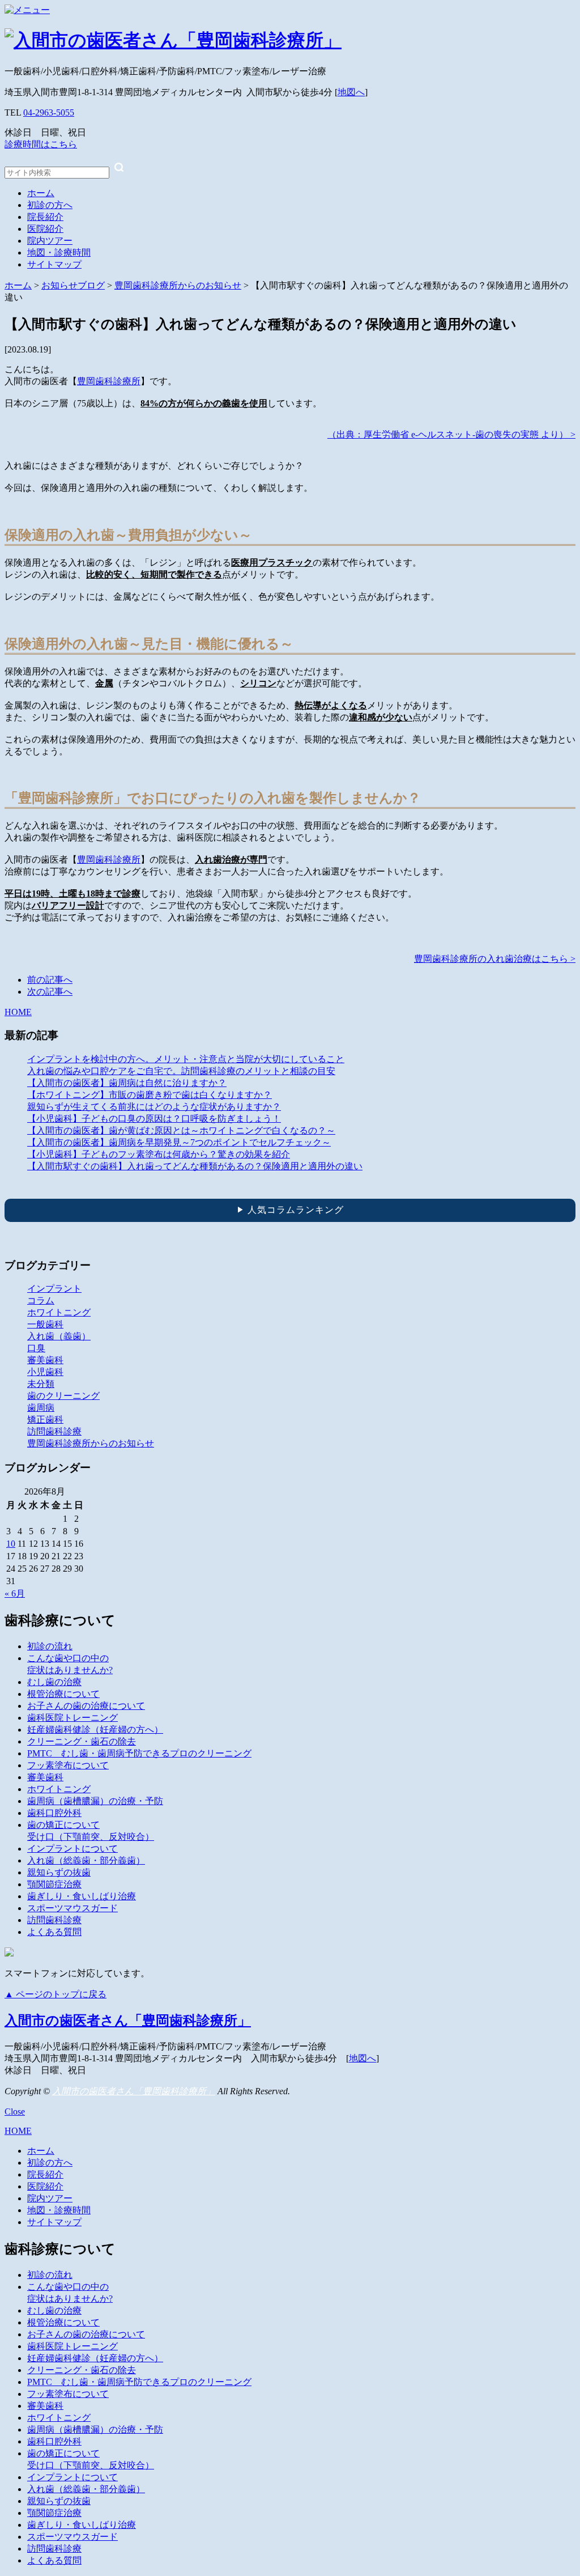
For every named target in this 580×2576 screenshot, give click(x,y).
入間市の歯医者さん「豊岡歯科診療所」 (128, 2021)
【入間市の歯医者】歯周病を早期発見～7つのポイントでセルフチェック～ (179, 1142)
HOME (18, 1012)
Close (15, 2112)
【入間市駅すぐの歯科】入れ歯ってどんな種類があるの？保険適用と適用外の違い (195, 1166)
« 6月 (15, 1593)
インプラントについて (72, 1849)
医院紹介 (45, 229)
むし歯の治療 (54, 1682)
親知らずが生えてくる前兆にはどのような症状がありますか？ (154, 1107)
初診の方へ (50, 205)
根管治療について (63, 1694)
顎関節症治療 (54, 1884)
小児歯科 (45, 1372)
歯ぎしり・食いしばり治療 (82, 1896)
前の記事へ (50, 980)
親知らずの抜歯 (59, 1872)
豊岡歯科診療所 (109, 381)
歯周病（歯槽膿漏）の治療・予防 (95, 1801)
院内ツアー (50, 241)
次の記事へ (50, 992)
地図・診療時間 (59, 252)
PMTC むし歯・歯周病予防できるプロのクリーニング (139, 1753)
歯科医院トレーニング (72, 1718)
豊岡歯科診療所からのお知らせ (178, 285)
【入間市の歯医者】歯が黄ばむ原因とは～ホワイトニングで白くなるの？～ (181, 1130)
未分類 (41, 1384)
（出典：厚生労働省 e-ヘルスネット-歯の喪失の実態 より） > (451, 434)
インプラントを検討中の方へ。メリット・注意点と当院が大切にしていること (186, 1059)
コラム (41, 1300)
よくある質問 (54, 1932)
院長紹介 (45, 217)
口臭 (36, 1348)
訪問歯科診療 (54, 1431)
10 (11, 1544)
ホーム (41, 193)
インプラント (54, 1289)
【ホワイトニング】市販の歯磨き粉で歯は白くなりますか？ (150, 1095)
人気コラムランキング (290, 1210)
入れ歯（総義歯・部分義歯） (86, 1860)
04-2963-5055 (49, 113)
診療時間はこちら (41, 144)
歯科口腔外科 (54, 1813)
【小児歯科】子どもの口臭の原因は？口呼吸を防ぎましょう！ (154, 1119)
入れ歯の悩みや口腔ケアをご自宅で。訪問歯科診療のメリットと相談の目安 (181, 1071)
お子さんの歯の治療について (86, 1706)
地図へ (351, 92)
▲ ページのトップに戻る (56, 1994)
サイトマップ (54, 264)
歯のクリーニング (63, 1396)
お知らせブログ (73, 285)
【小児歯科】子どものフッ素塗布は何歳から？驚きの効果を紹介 (159, 1154)
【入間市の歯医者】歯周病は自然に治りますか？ (127, 1083)
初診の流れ (50, 1646)
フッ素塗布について (68, 1765)
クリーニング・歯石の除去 (82, 1741)
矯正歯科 (45, 1419)
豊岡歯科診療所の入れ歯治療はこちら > (495, 959)
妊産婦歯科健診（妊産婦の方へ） (95, 1730)
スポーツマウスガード (72, 1908)
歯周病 (41, 1408)
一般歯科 (45, 1324)
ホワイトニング (59, 1312)
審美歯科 (45, 1360)
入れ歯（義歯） (59, 1336)
